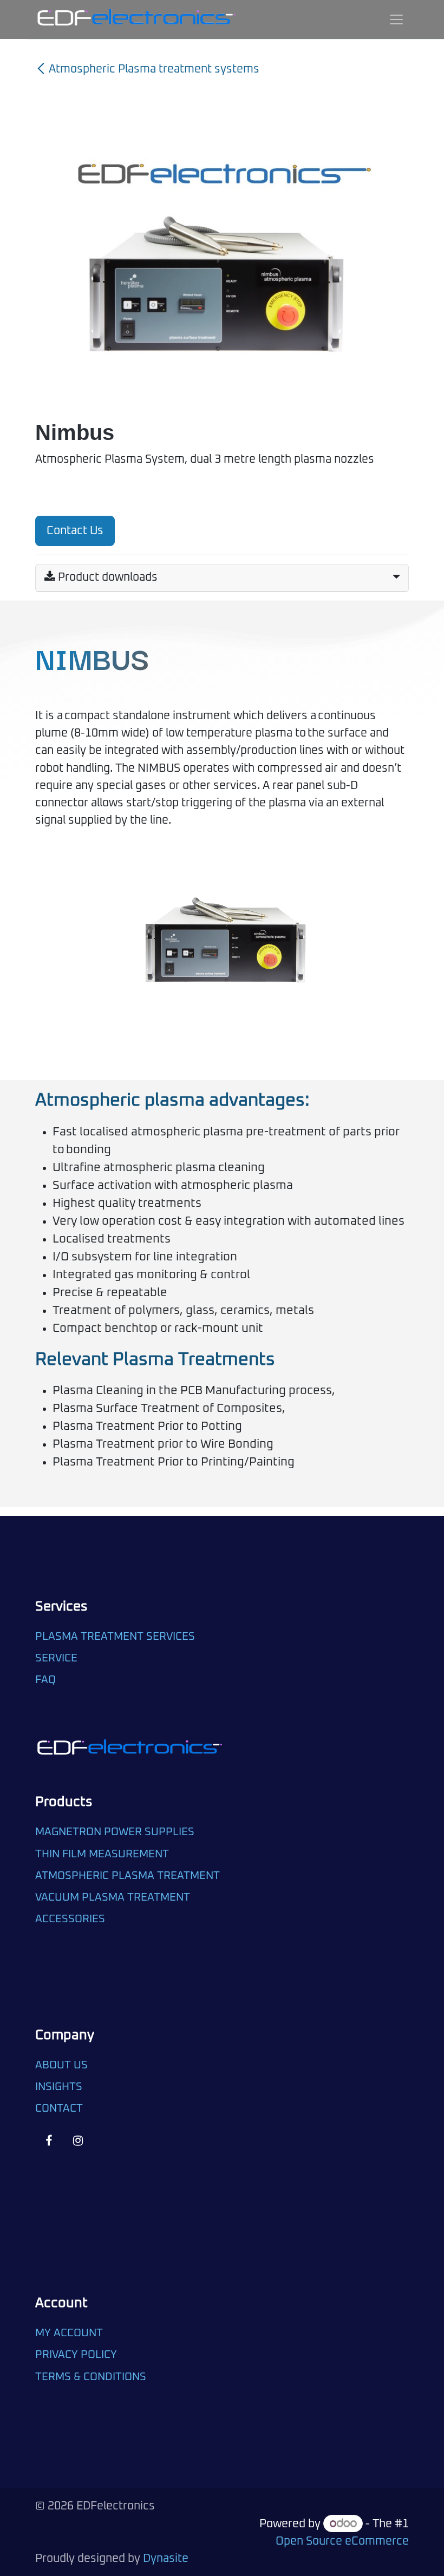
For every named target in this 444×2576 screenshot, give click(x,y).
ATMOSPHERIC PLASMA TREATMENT (128, 1876)
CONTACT (59, 2108)
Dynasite (166, 2559)
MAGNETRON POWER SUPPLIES (115, 1832)
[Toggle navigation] (396, 19)
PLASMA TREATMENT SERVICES (115, 1637)
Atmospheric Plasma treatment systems (154, 69)
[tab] (222, 578)
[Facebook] (48, 2141)
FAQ (47, 1680)
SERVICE (56, 1658)
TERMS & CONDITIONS (91, 2377)
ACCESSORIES (70, 1919)
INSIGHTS (59, 2087)
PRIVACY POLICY (76, 2355)
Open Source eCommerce (342, 2541)
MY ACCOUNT (69, 2333)
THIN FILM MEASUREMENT (102, 1854)
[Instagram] (78, 2141)
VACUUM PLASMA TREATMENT (113, 1897)
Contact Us (75, 531)
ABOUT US (61, 2065)
